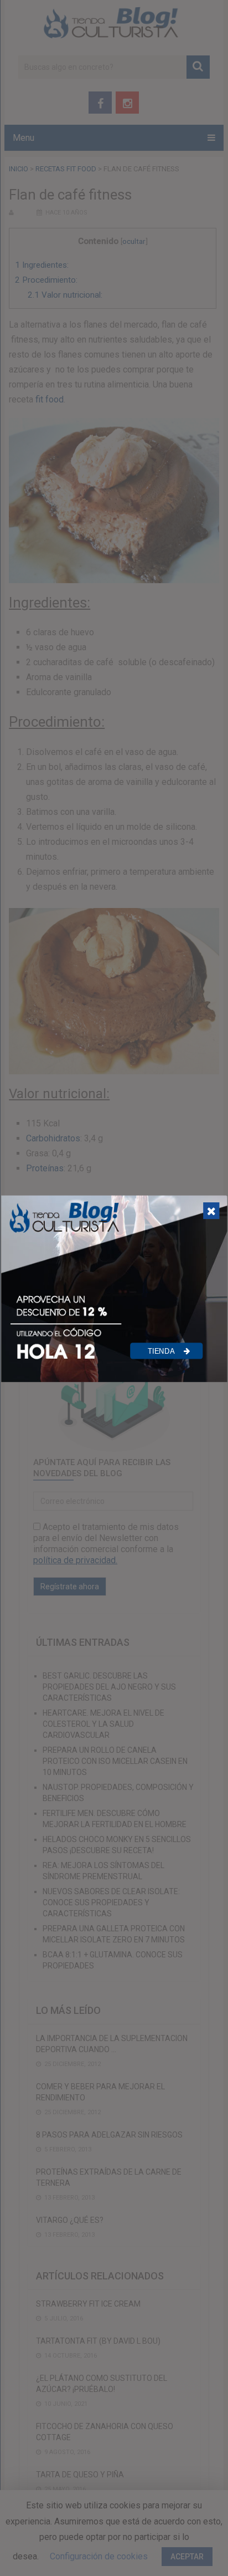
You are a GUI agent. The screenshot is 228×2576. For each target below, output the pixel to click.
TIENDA (162, 1351)
